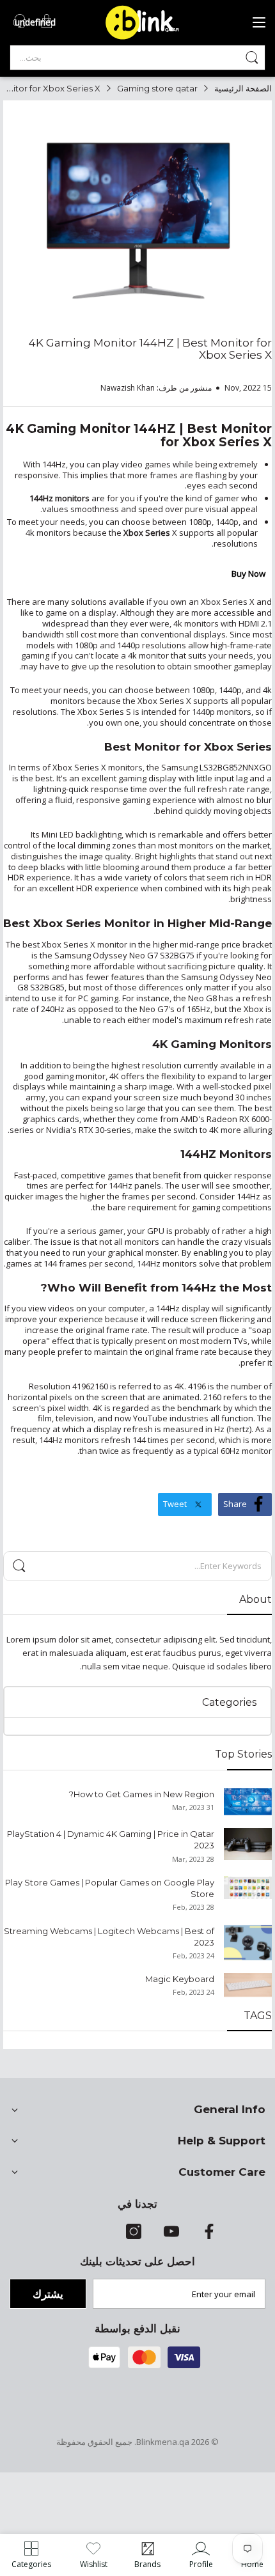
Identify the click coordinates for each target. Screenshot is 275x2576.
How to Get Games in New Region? (142, 1794)
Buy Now (248, 574)
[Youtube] (171, 2236)
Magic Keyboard (180, 1979)
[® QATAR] (147, 38)
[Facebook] (209, 2236)
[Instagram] (134, 2236)
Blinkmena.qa (163, 2442)
